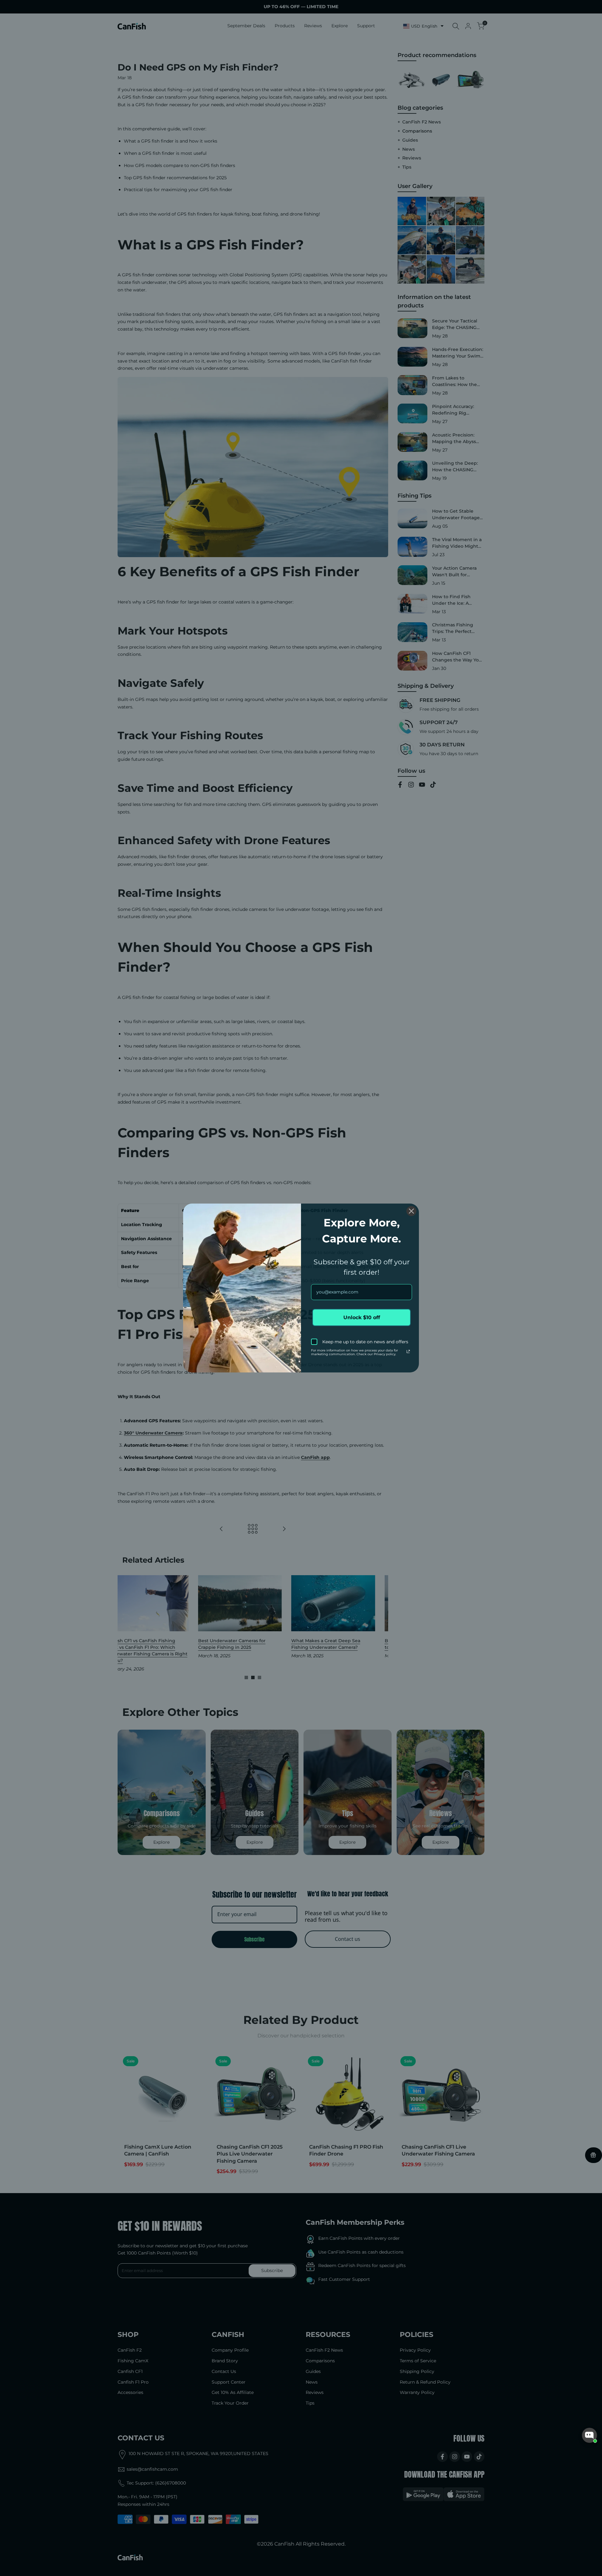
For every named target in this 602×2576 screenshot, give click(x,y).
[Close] (411, 1211)
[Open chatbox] (589, 2435)
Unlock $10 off (362, 1317)
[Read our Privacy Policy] (408, 1351)
